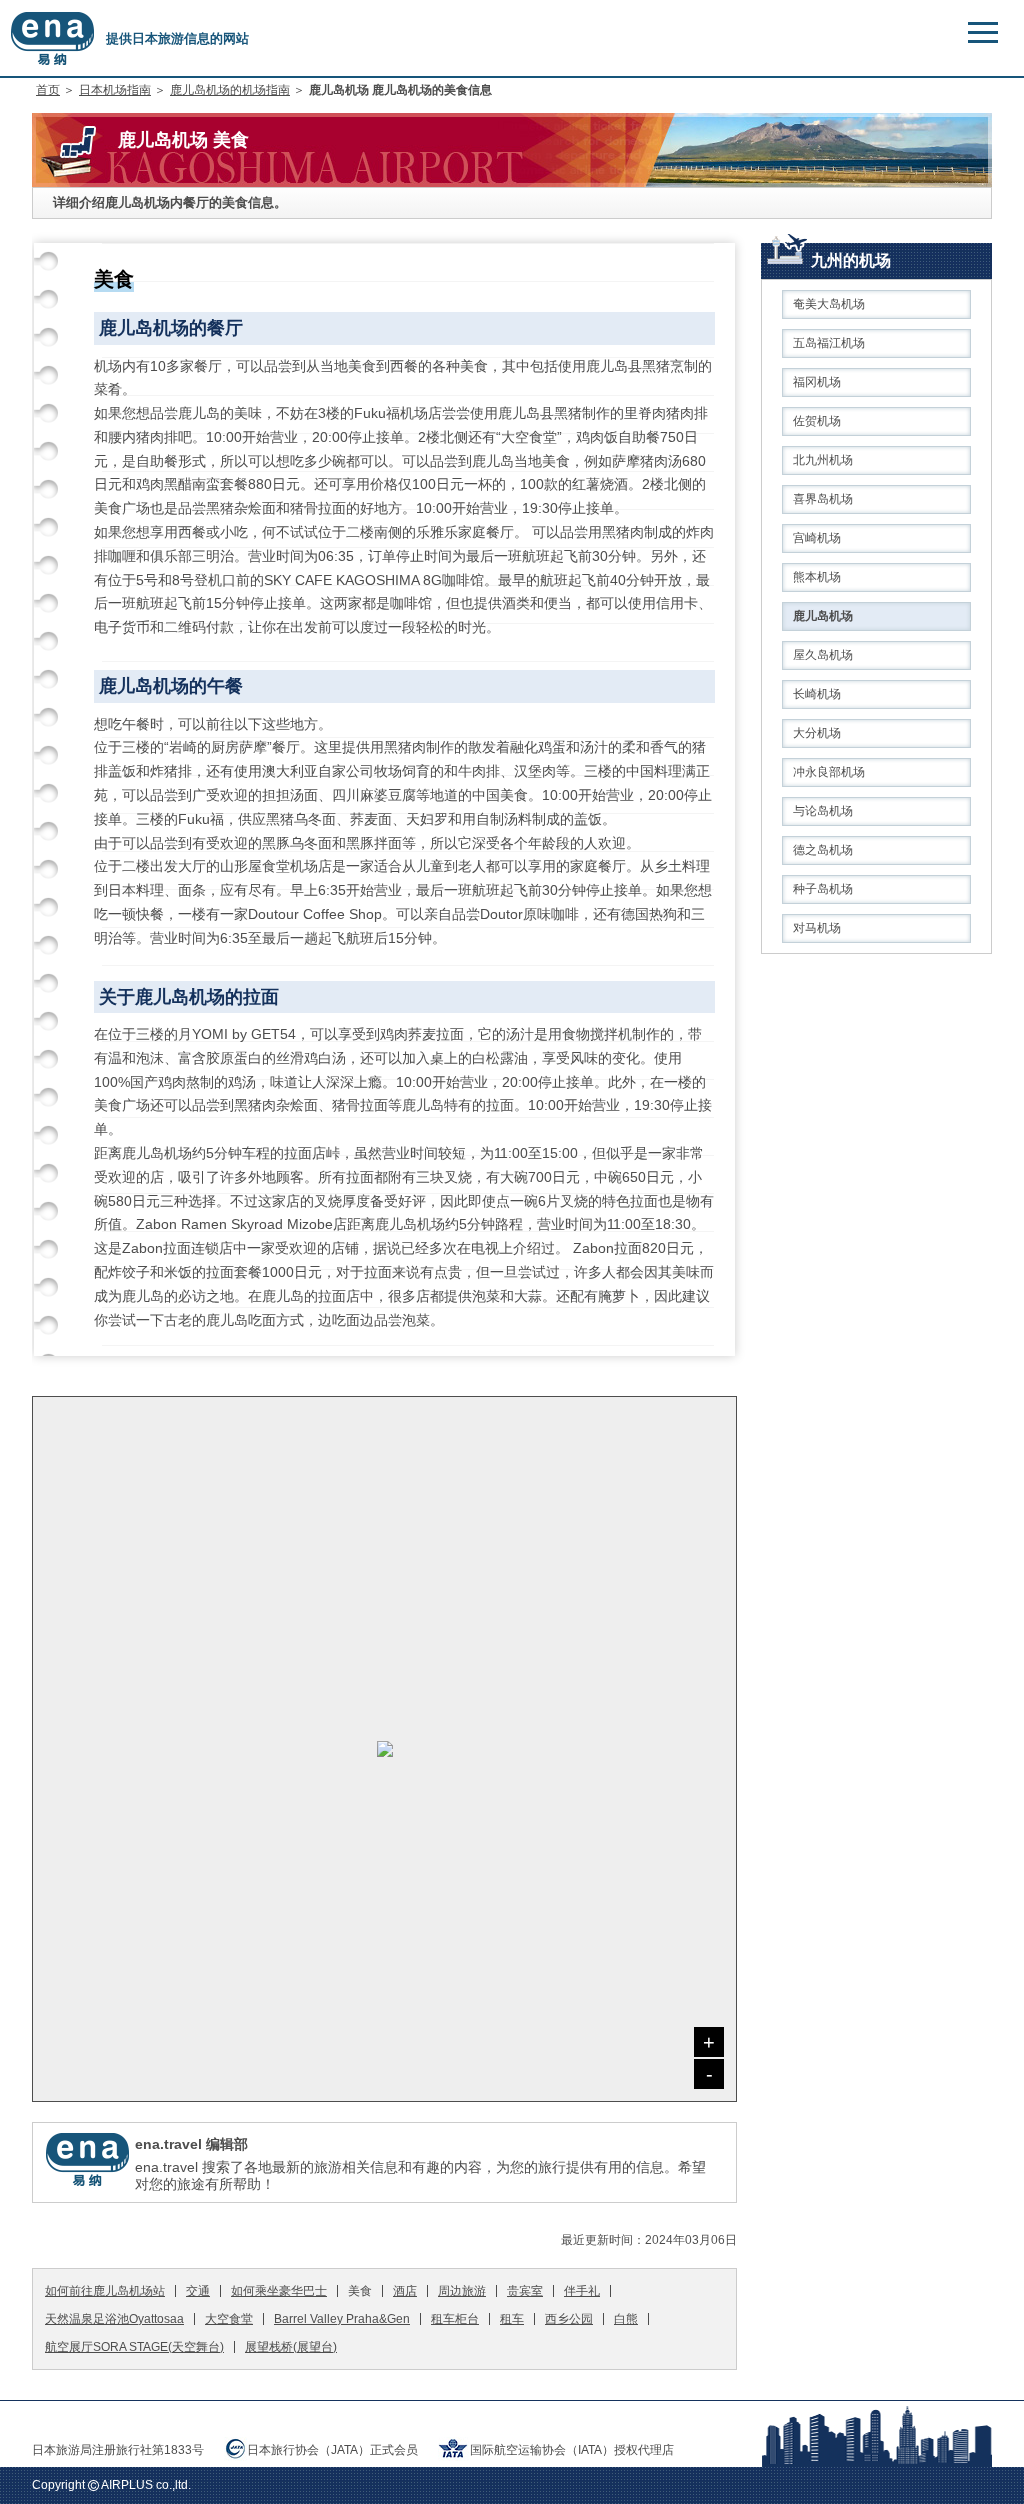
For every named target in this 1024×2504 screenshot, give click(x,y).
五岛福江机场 (829, 343)
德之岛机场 (823, 850)
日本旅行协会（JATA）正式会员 (332, 2450)
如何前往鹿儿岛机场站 (105, 2291)
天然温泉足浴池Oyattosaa (114, 2319)
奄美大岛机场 (829, 304)
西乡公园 (569, 2319)
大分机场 (817, 733)
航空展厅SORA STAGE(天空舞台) (134, 2347)
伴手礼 (582, 2291)
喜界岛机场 (823, 499)
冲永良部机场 (829, 772)
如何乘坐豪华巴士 (279, 2291)
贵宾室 (525, 2291)
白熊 (626, 2319)
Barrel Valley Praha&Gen (342, 2319)
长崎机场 (817, 694)
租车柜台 (455, 2319)
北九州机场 (823, 460)
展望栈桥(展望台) (291, 2347)
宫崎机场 (817, 538)
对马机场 (817, 928)
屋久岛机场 (823, 655)
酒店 (405, 2291)
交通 (198, 2291)
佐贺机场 (817, 421)
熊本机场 (817, 577)
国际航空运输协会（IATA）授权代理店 (572, 2450)
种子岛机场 (823, 889)
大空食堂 (229, 2319)
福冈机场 (817, 382)
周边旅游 (462, 2291)
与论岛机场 (823, 811)
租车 (512, 2319)
